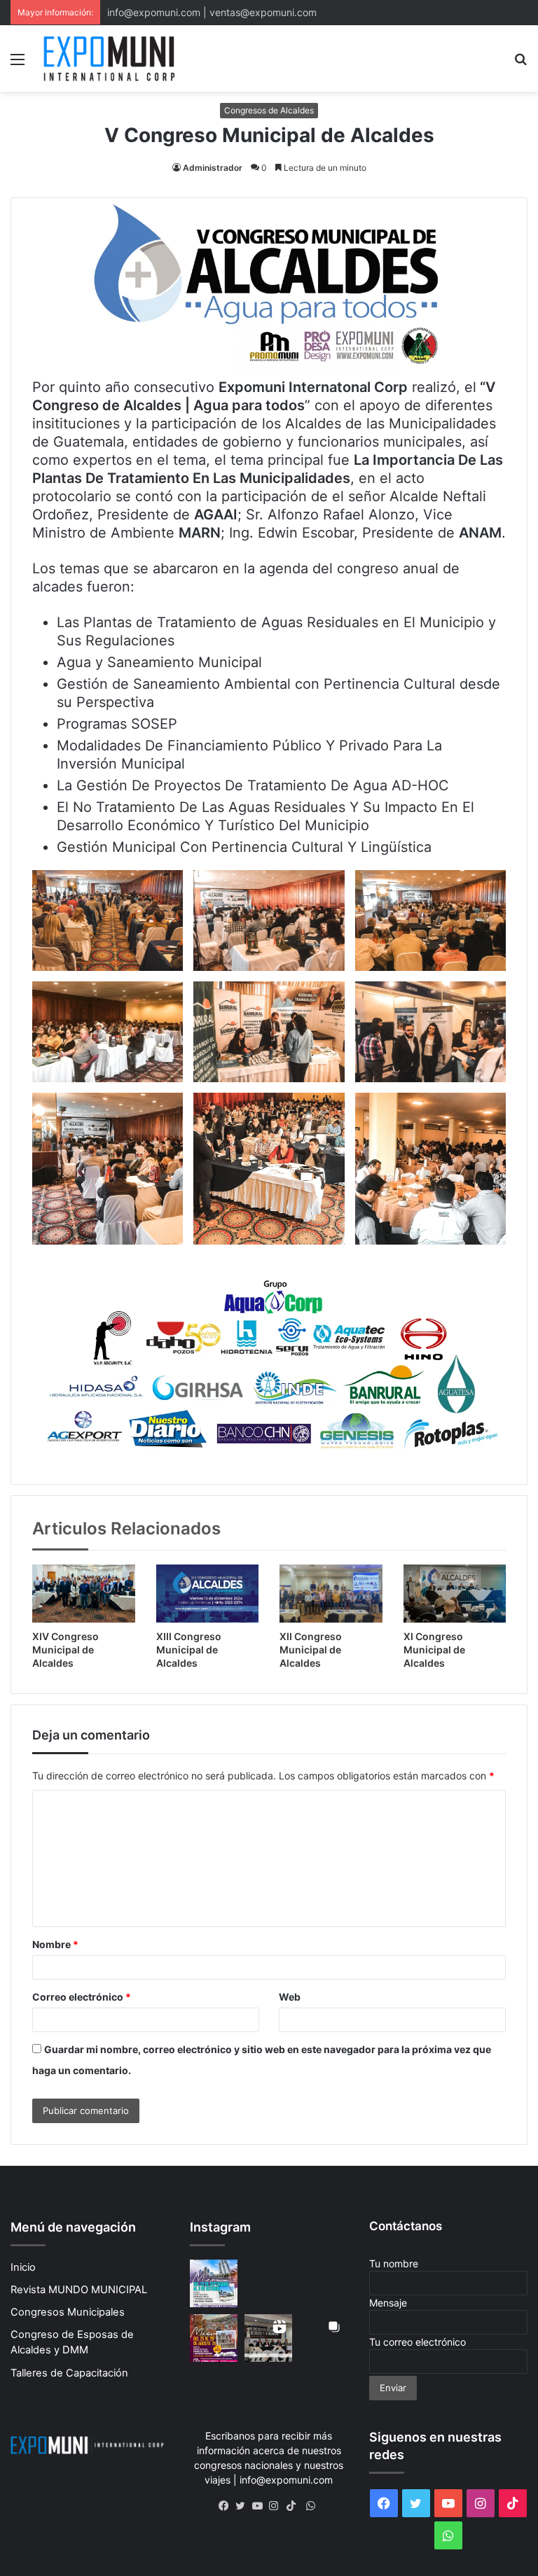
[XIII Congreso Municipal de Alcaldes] (208, 1593)
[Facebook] (227, 2506)
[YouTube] (261, 2506)
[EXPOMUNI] (109, 58)
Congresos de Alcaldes (269, 110)
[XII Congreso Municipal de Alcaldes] (331, 1594)
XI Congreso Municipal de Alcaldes (434, 1650)
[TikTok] (294, 2506)
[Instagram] (277, 2506)
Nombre (55, 1944)
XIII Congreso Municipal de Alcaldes (189, 1650)
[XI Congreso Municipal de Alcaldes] (455, 1594)
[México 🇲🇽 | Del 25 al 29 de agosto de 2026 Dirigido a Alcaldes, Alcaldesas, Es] (214, 2338)
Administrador (213, 168)
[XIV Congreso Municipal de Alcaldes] (84, 1593)
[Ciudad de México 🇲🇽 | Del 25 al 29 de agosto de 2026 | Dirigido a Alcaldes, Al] (268, 2283)
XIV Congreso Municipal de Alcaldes (65, 1650)
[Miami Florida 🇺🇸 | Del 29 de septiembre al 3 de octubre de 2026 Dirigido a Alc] (214, 2283)
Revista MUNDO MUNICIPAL (79, 2290)
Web (290, 1997)
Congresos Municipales (68, 2312)
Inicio (23, 2267)
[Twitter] (244, 2506)
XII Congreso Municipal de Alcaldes (311, 1650)
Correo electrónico (82, 1997)
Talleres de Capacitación (69, 2373)
